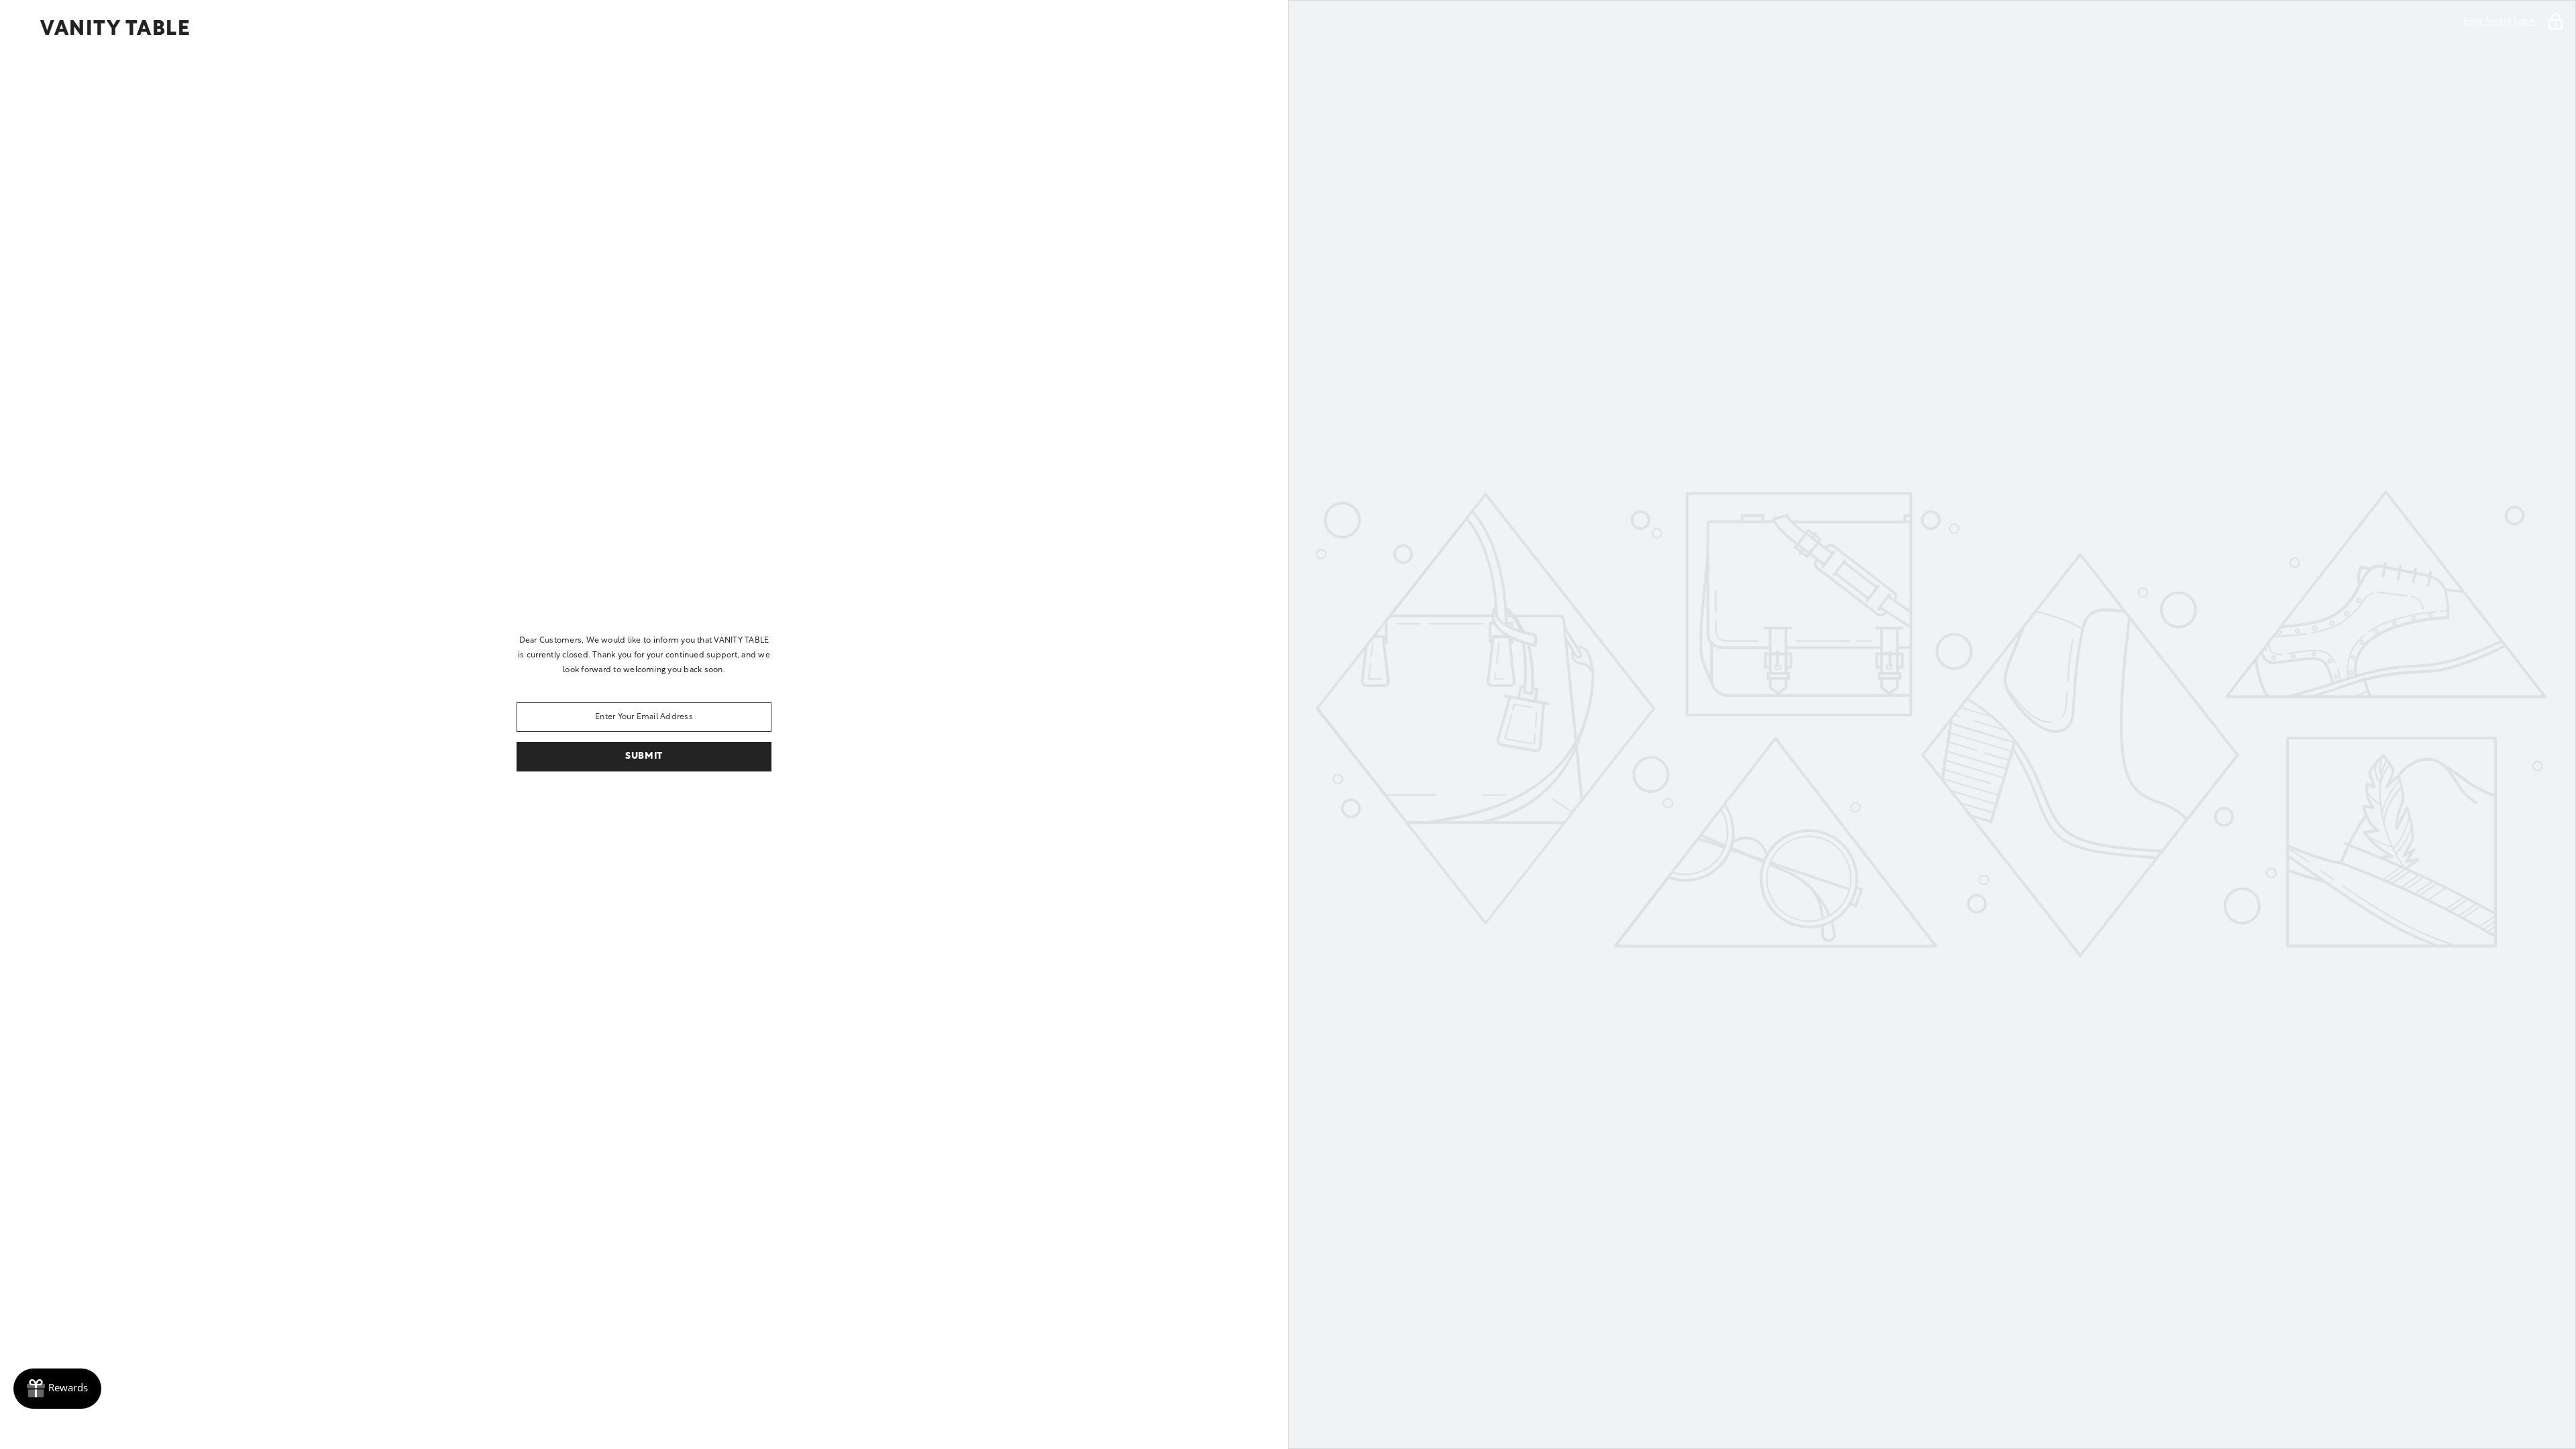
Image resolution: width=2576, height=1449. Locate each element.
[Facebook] (550, 806)
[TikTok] (663, 806)
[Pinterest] (625, 806)
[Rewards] (57, 1389)
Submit (644, 756)
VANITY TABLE (115, 30)
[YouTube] (700, 806)
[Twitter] (738, 806)
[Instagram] (588, 806)
